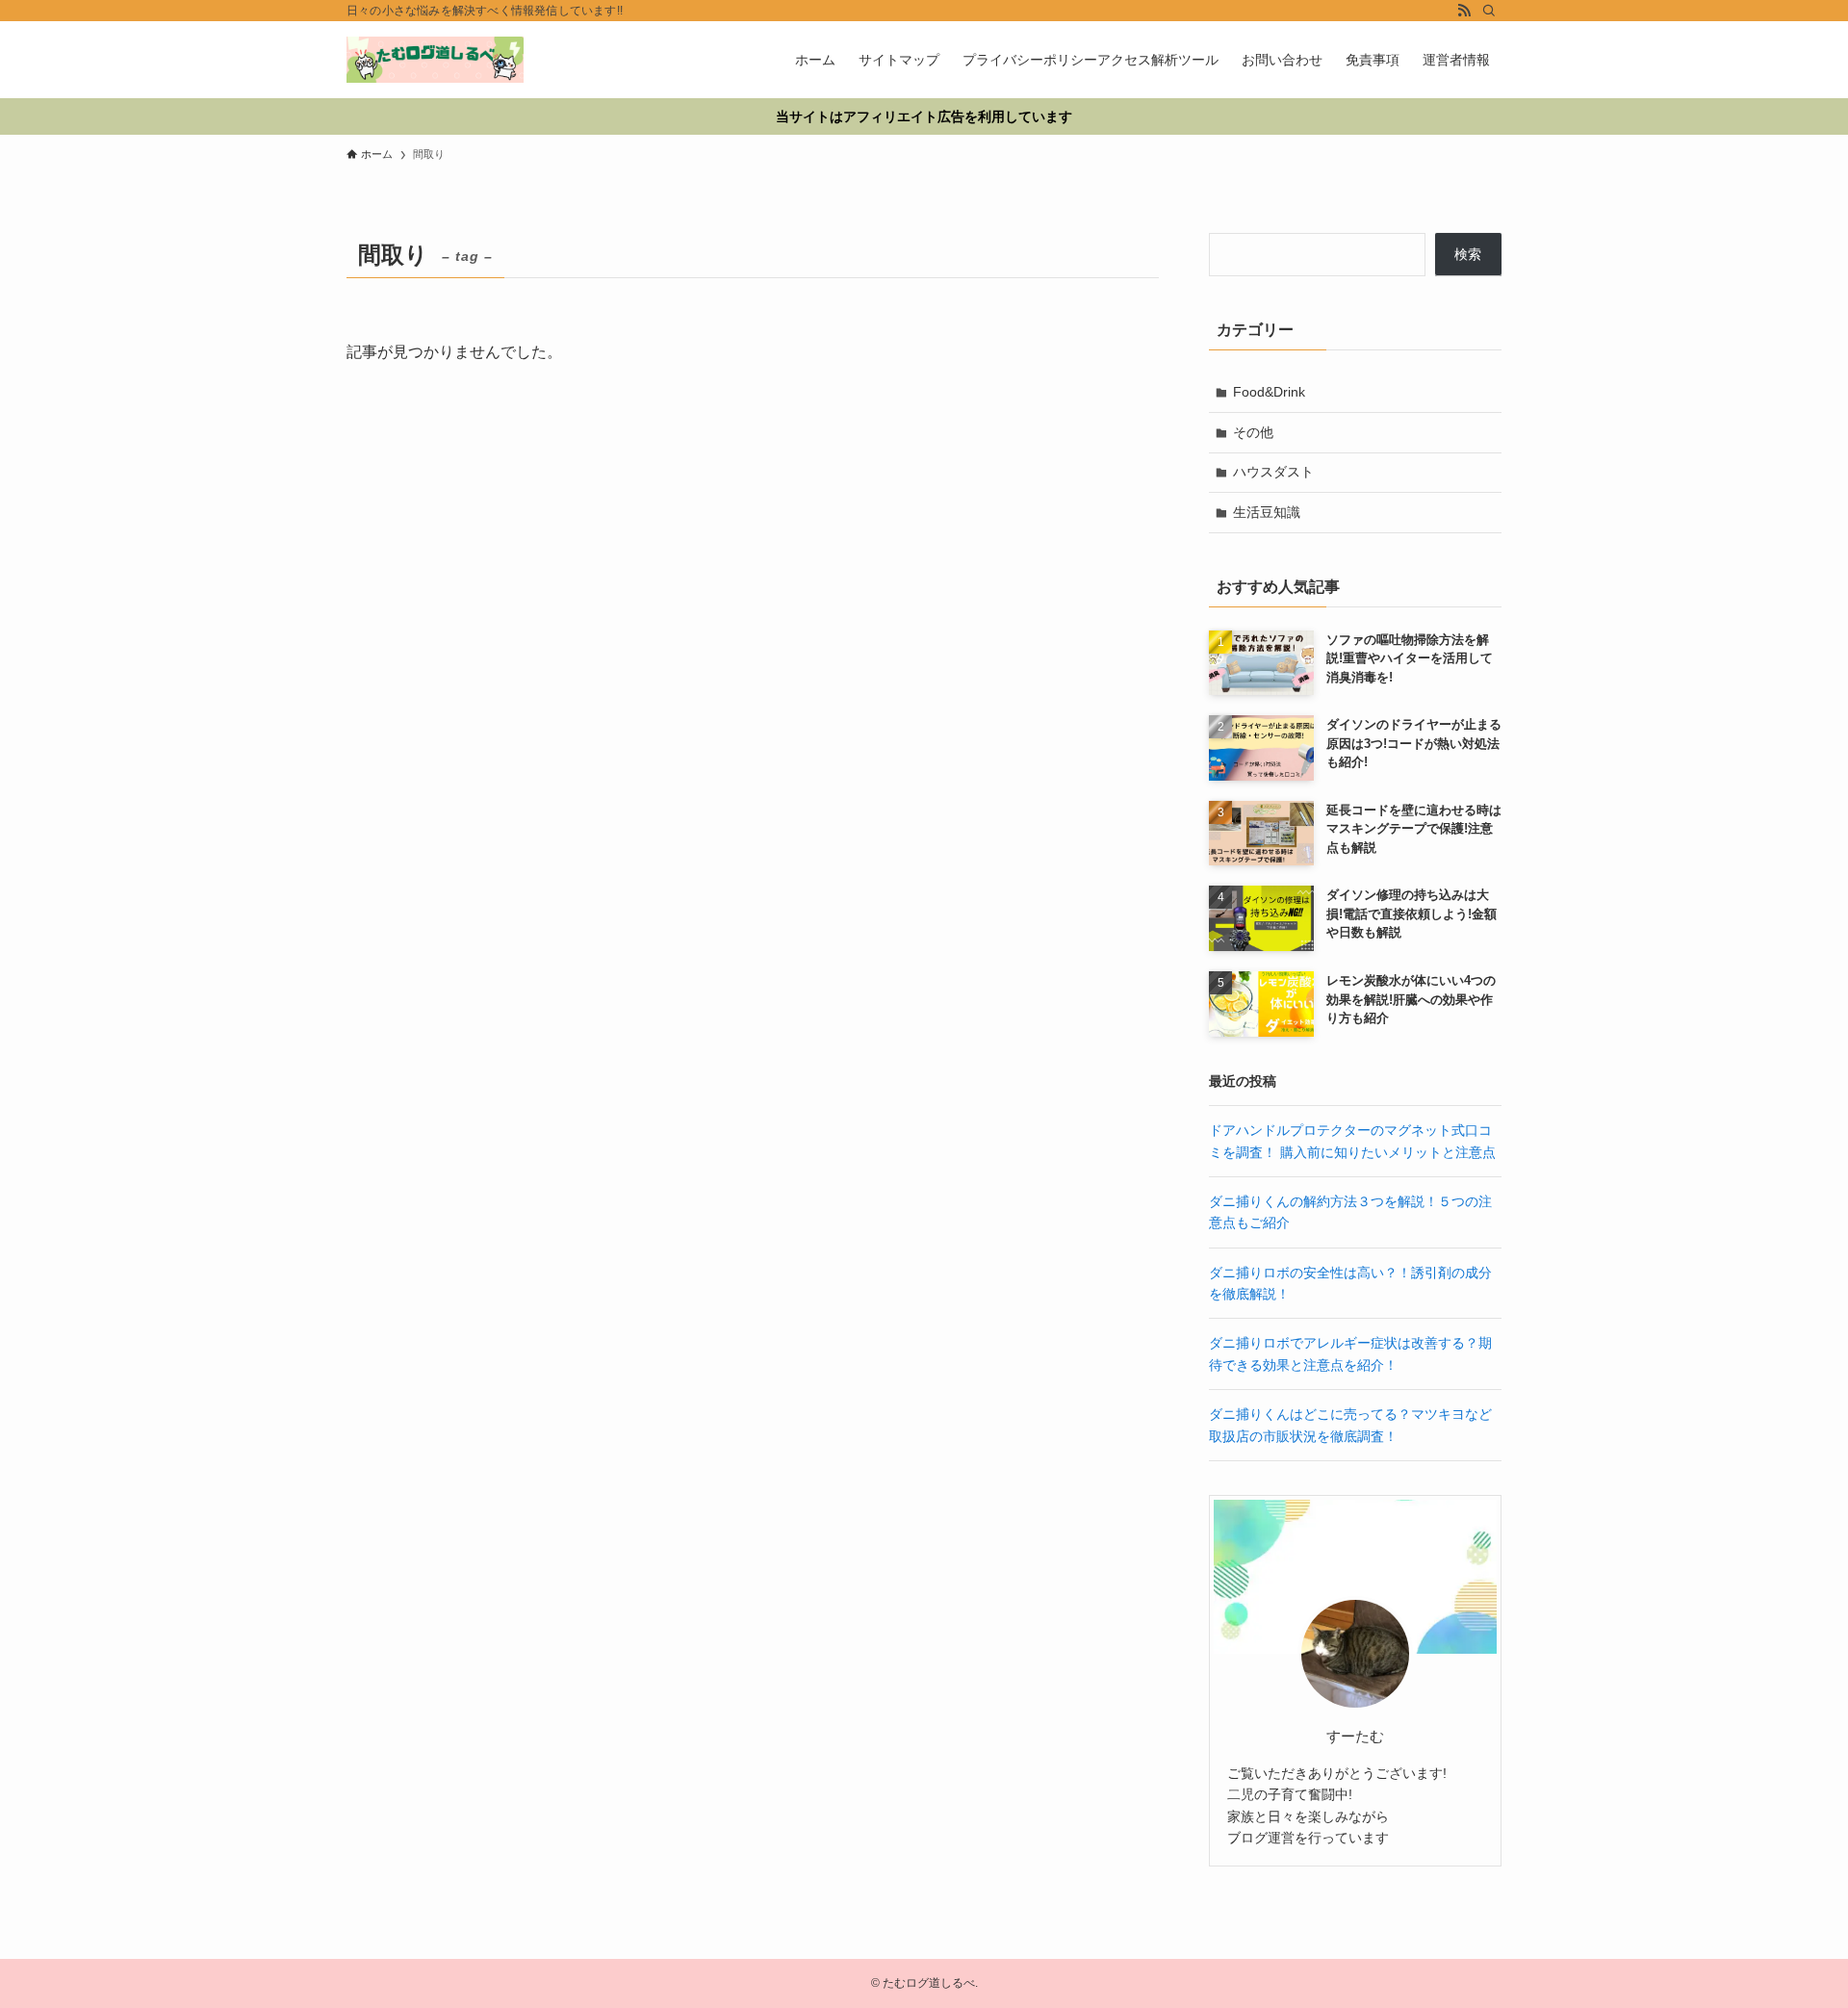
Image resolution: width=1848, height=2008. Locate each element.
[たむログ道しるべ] (435, 60)
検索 (1468, 254)
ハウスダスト (1273, 472)
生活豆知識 (1267, 512)
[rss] (1464, 11)
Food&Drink (1269, 392)
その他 (1253, 432)
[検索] (1489, 11)
